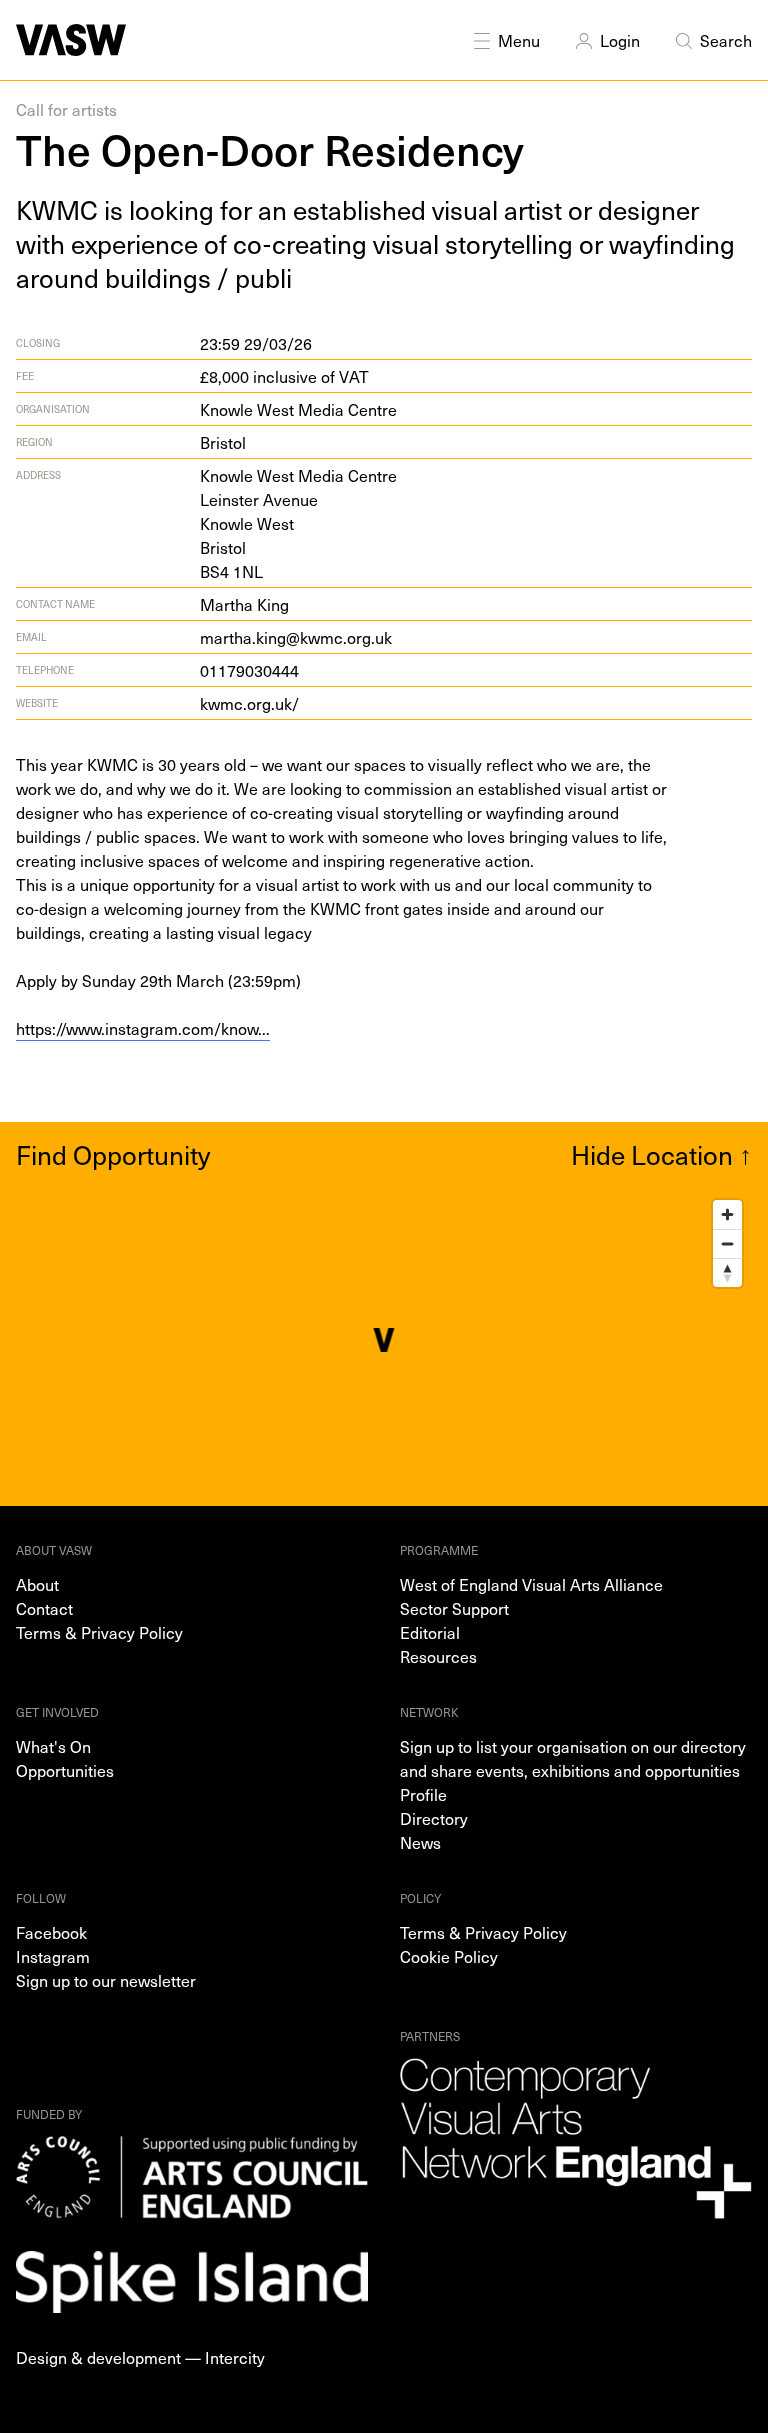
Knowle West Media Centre (298, 409)
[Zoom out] (727, 1243)
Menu (519, 40)
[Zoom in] (727, 1214)
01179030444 (249, 670)
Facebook (51, 1932)
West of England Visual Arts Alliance (531, 1584)
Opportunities (65, 1770)
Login (620, 40)
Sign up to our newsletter (106, 1980)
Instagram (53, 1956)
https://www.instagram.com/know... (143, 1028)
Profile (423, 1794)
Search (726, 40)
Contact (44, 1608)
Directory (434, 1818)
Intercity (235, 2357)
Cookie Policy (449, 1956)
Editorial (430, 1632)
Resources (438, 1656)
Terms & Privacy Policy (99, 1632)
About (37, 1584)
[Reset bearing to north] (727, 1272)
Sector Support (454, 1608)
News (420, 1842)
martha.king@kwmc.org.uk (296, 637)
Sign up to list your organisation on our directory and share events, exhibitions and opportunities (573, 1758)
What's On (53, 1746)
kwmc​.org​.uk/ (249, 703)
